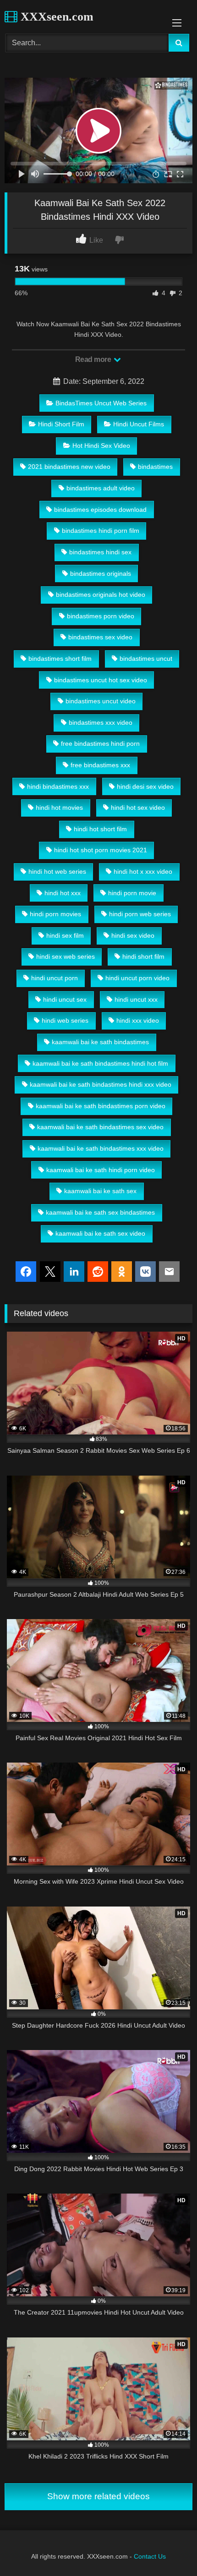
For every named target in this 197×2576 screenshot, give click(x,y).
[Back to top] (169, 2549)
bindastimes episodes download (100, 510)
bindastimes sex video (100, 637)
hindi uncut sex (65, 999)
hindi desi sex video (145, 786)
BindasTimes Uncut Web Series (101, 403)
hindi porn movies (55, 914)
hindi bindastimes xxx (58, 786)
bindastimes (155, 467)
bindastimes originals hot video (101, 595)
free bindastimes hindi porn (100, 744)
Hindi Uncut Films (139, 424)
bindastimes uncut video (101, 701)
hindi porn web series (140, 914)
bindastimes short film (60, 659)
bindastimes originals (101, 574)
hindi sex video (133, 935)
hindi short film (143, 956)
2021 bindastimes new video (69, 467)
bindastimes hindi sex (100, 552)
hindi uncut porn (55, 978)
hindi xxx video (138, 1020)
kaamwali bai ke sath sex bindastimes (100, 1212)
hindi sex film (65, 935)
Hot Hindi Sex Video (101, 446)
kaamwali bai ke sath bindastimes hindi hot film (100, 1063)
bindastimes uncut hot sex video (101, 680)
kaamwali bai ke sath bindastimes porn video (101, 1106)
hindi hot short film (100, 829)
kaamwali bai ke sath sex (100, 1191)
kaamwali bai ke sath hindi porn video (101, 1170)
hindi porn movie (132, 893)
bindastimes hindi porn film (101, 531)
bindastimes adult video (101, 488)
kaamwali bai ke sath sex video (100, 1233)
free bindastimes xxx (100, 765)
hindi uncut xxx (136, 999)
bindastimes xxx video (101, 722)
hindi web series (65, 1020)
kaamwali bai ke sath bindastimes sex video (100, 1127)
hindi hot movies (59, 807)
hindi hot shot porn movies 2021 (101, 850)
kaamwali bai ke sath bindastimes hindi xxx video (101, 1084)
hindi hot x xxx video (143, 871)
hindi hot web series (57, 871)
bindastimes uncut (146, 659)
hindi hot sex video (138, 807)
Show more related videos (98, 2496)
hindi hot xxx (63, 893)
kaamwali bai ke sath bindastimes (100, 1042)
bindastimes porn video (101, 616)
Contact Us (150, 2556)
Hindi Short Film (61, 424)
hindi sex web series (66, 956)
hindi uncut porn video (137, 978)
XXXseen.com (55, 17)
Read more (94, 359)
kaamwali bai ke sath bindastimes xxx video (101, 1148)
